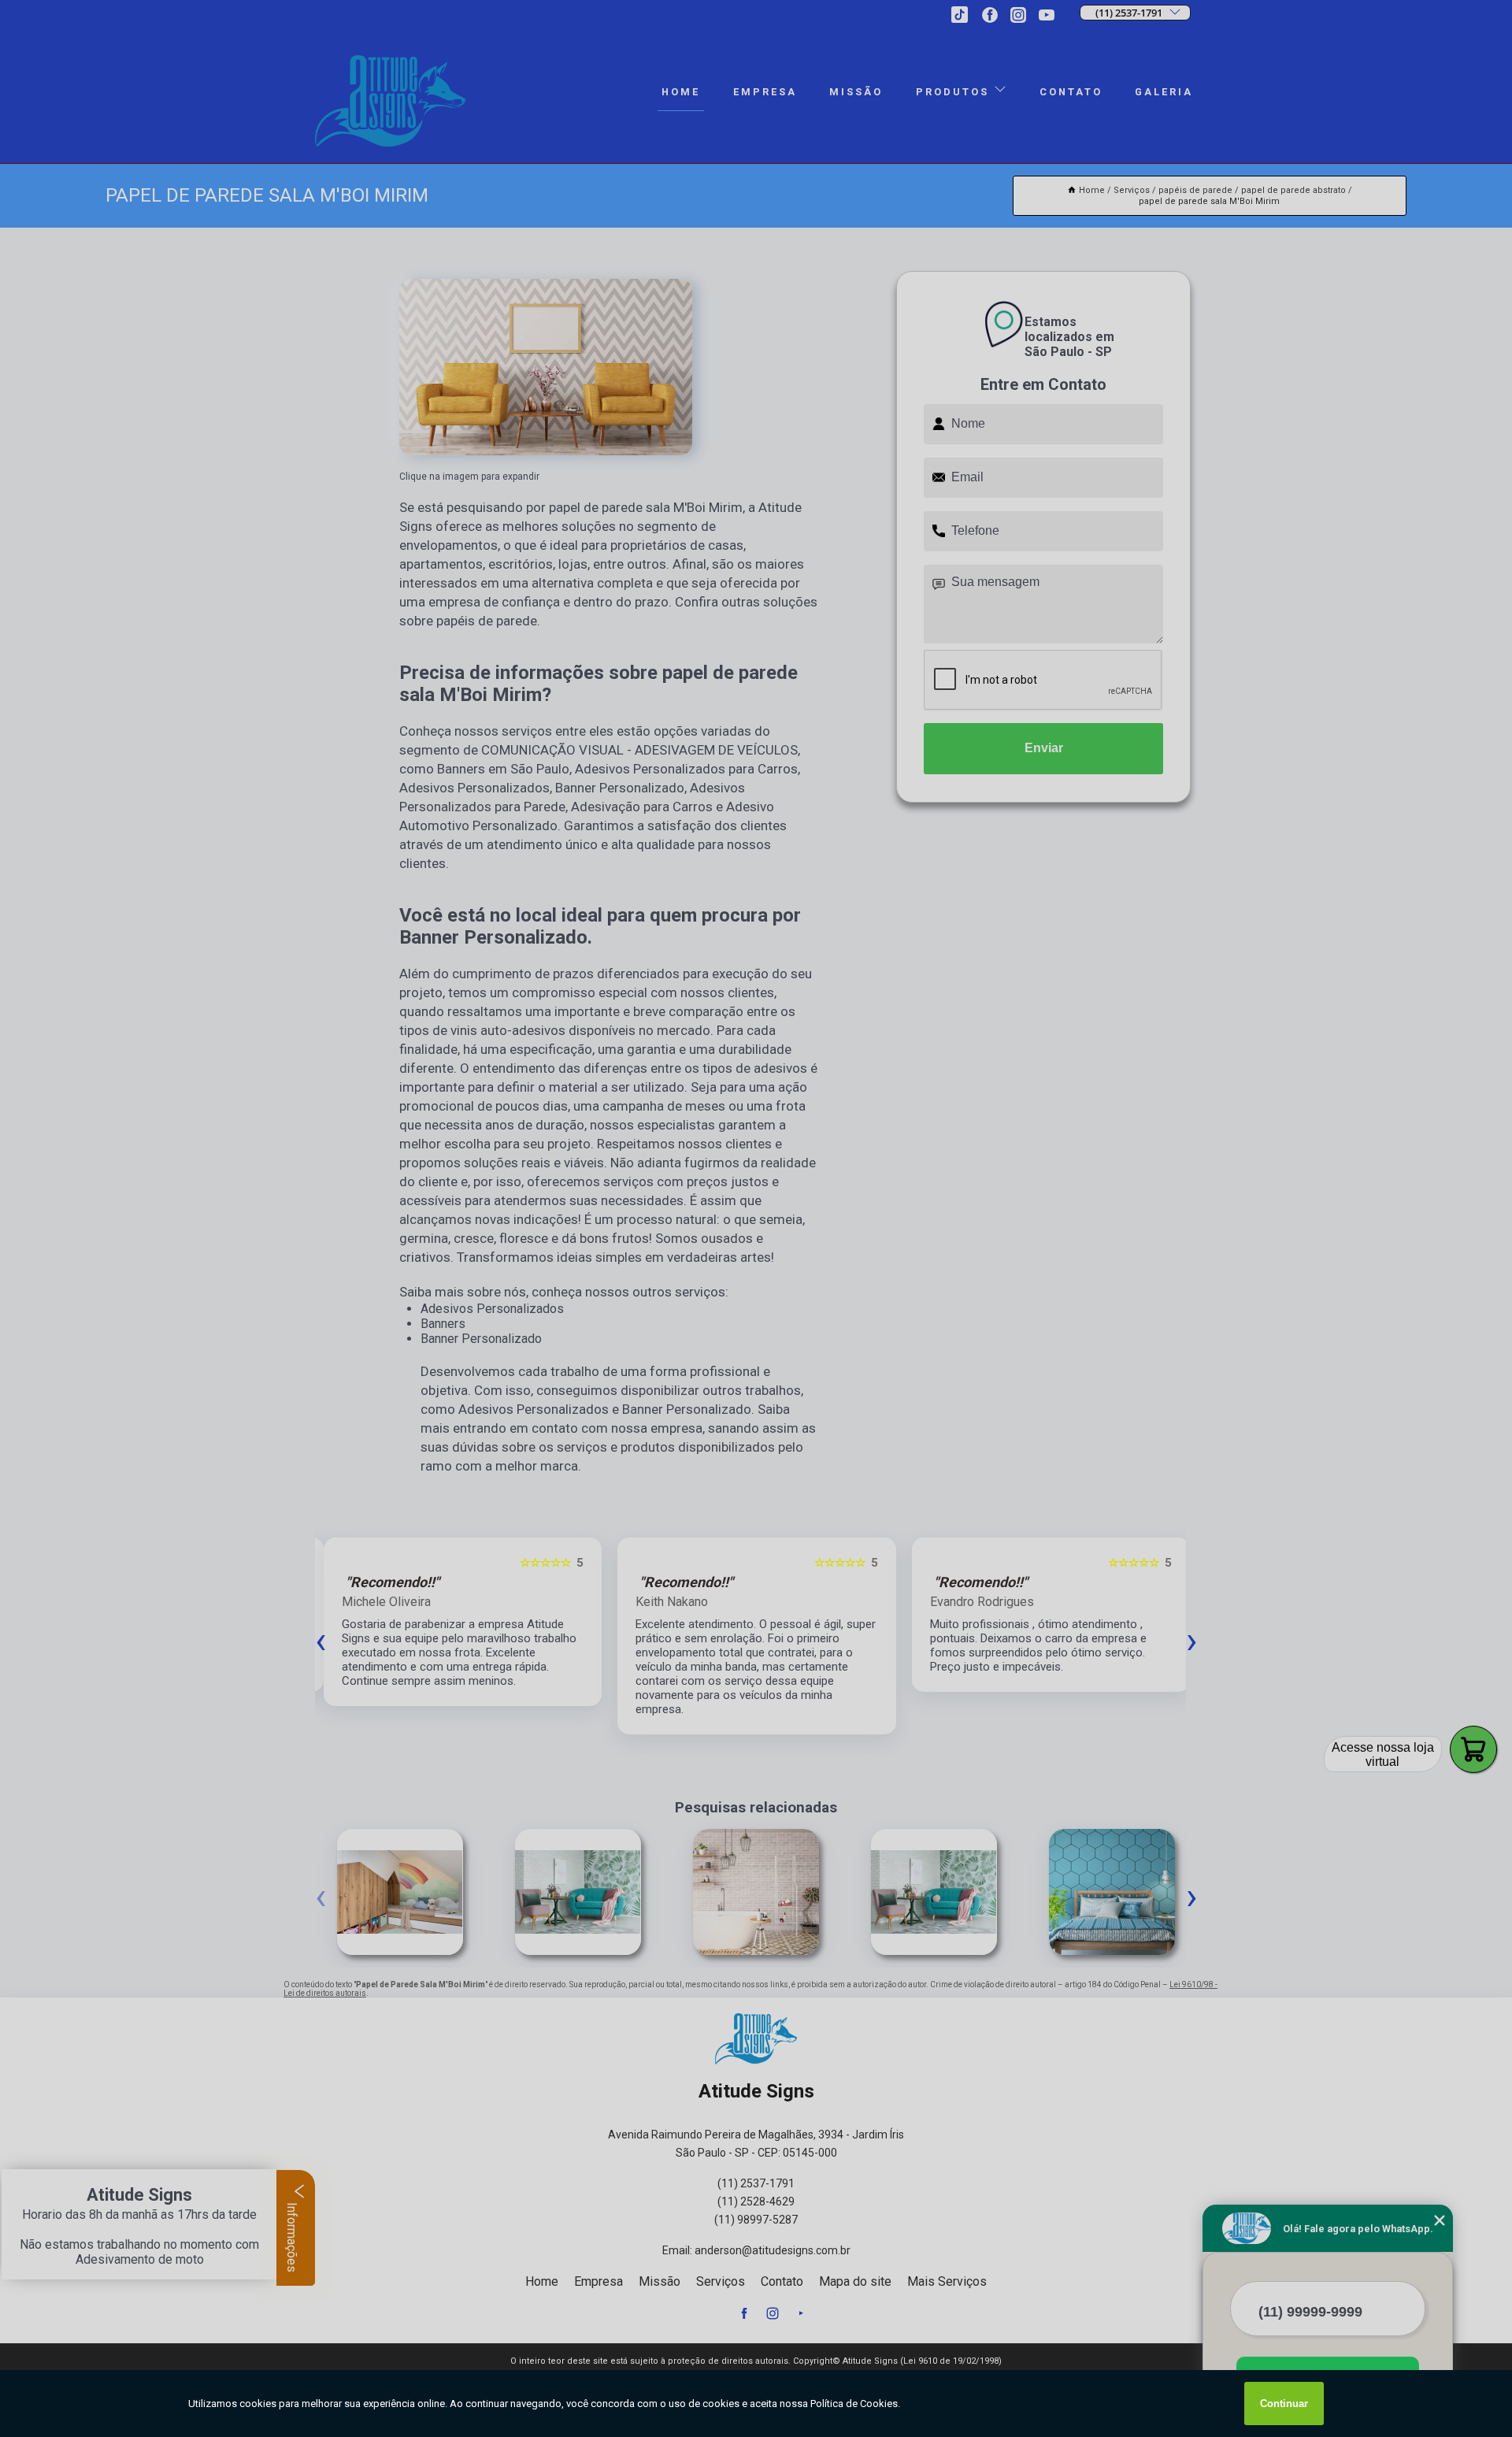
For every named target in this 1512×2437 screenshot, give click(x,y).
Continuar (1284, 2404)
